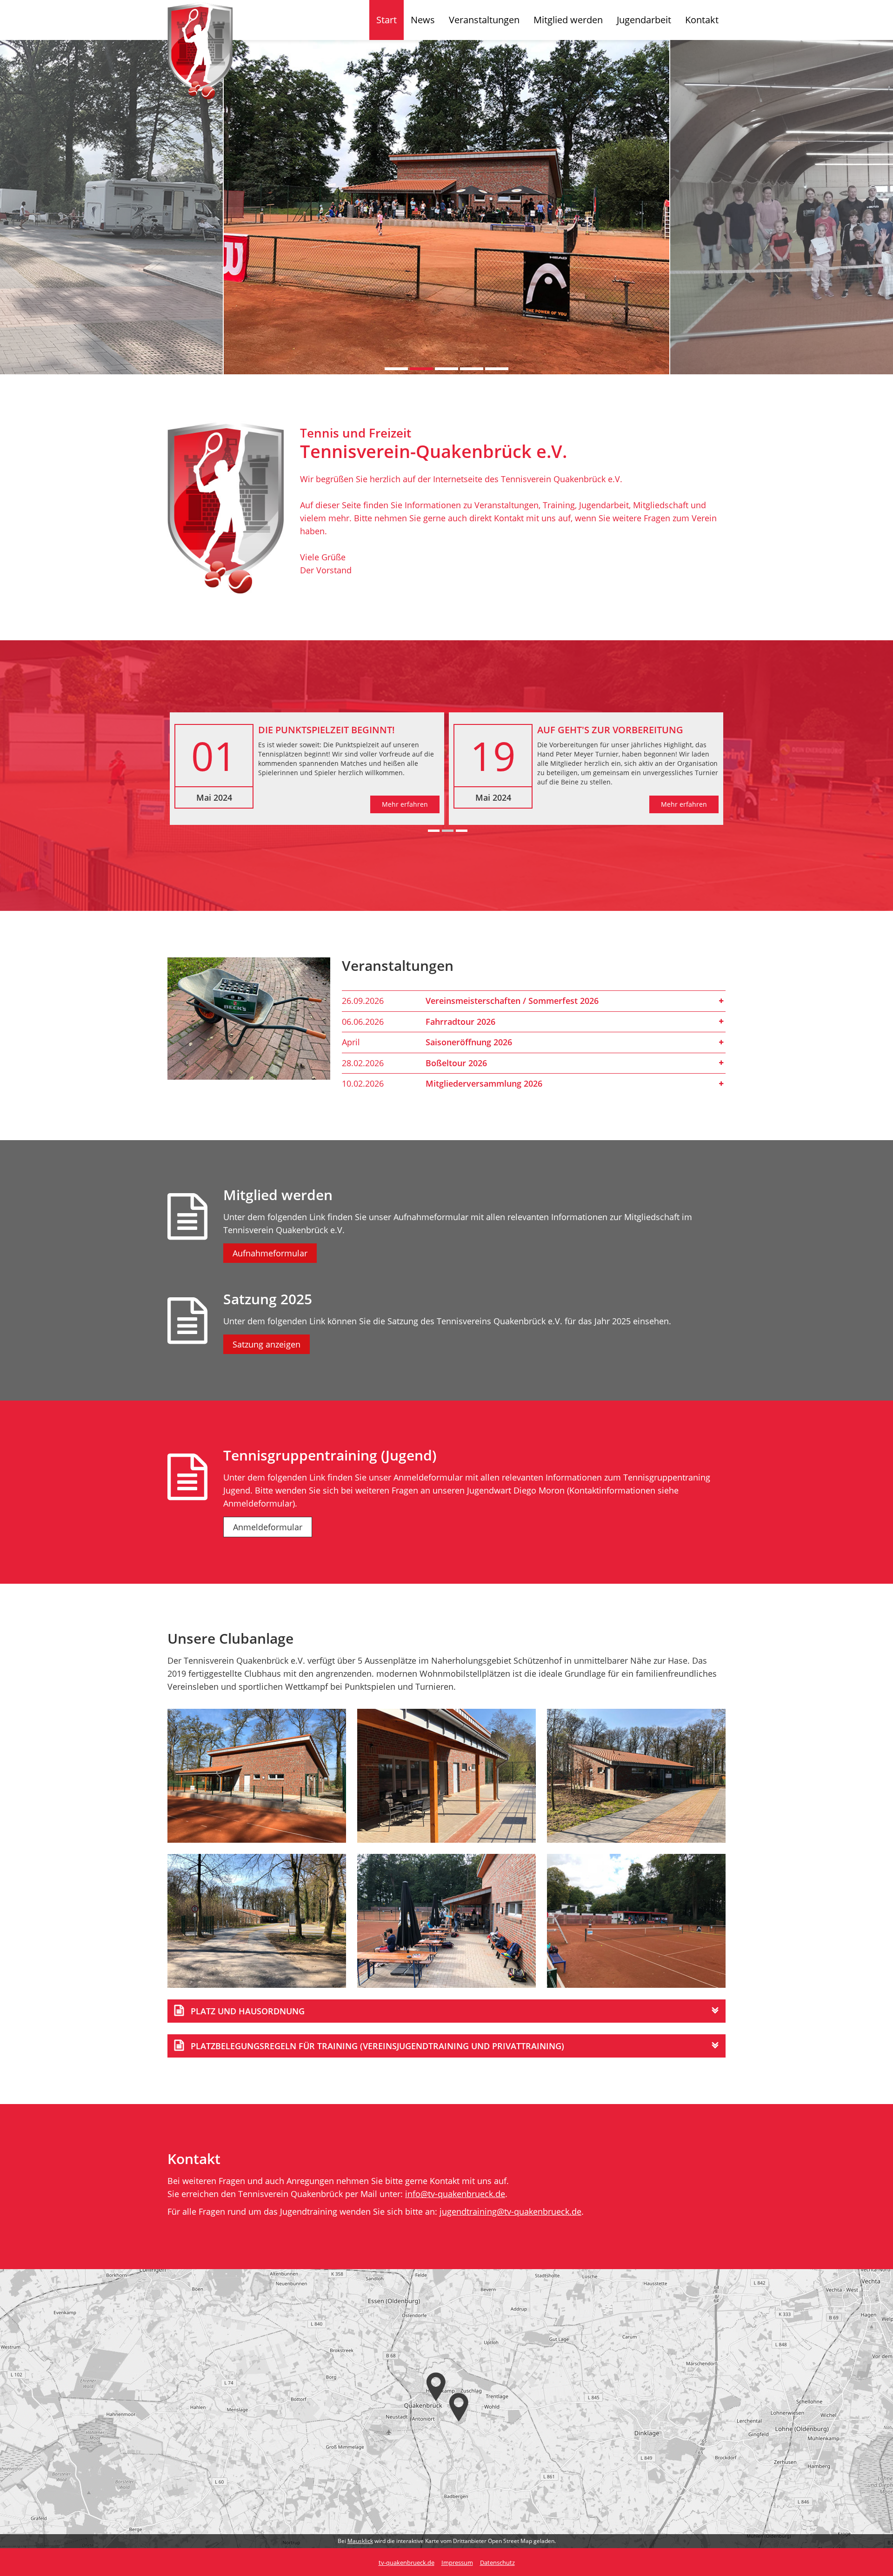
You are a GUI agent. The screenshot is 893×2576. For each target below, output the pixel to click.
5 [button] (497, 369)
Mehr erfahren (405, 804)
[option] (446, 207)
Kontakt (702, 20)
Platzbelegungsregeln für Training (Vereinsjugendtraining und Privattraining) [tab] (377, 2046)
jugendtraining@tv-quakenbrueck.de (510, 2211)
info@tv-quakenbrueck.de (455, 2194)
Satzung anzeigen (267, 1344)
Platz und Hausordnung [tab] (248, 2011)
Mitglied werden (568, 20)
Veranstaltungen (484, 20)
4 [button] (472, 369)
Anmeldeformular (268, 1527)
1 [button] (396, 369)
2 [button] (421, 369)
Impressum (457, 2563)
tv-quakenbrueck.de (407, 2563)
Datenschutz (497, 2563)
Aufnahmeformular (270, 1253)
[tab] (534, 1001)
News (423, 20)
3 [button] (446, 369)
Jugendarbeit (644, 20)
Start (387, 20)
